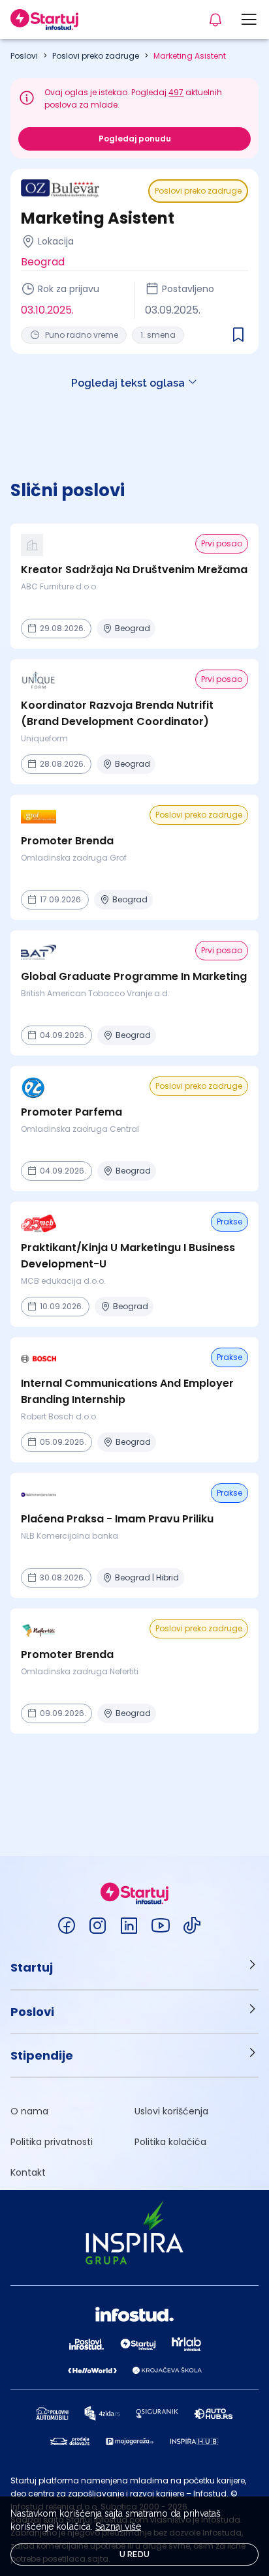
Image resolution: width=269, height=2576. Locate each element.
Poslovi (24, 56)
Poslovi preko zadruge (96, 56)
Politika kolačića (170, 2142)
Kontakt (28, 2172)
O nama (29, 2111)
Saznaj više (118, 2526)
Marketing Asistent (190, 56)
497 (176, 92)
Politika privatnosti (52, 2142)
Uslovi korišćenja (171, 2111)
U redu (135, 2554)
